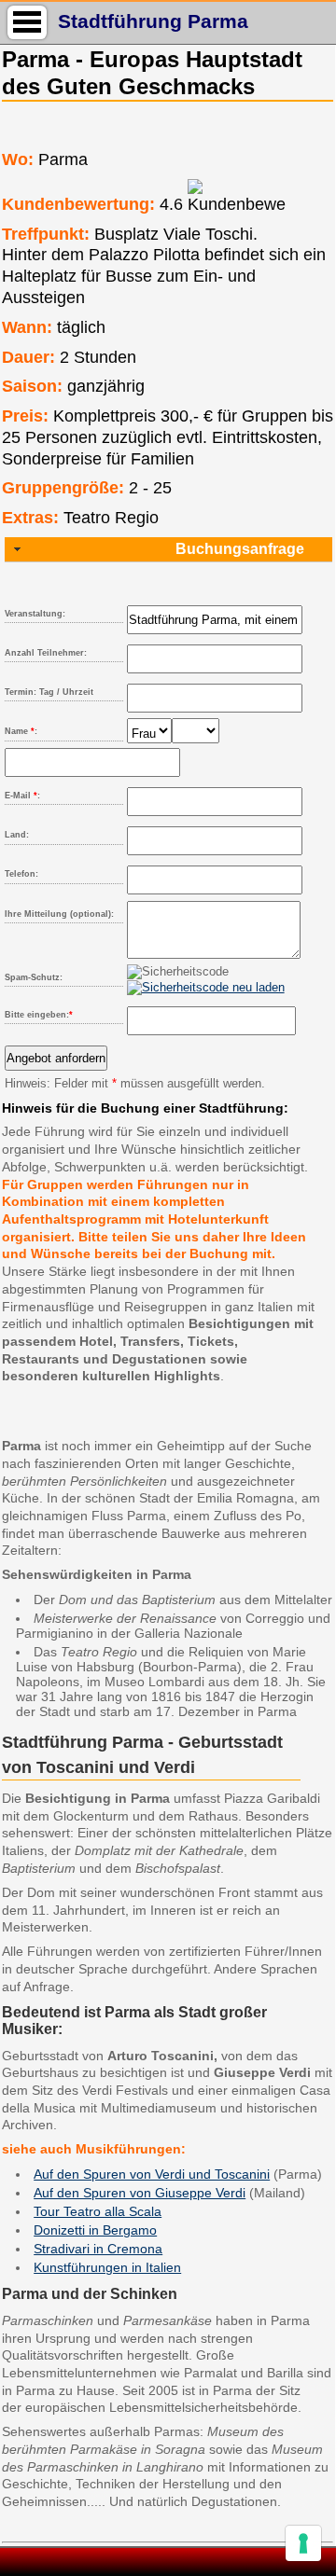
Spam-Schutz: (34, 977)
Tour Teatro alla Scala (98, 2211)
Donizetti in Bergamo (95, 2230)
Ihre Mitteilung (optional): (59, 914)
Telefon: (21, 874)
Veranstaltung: (35, 614)
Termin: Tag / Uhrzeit (49, 692)
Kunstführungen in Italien (107, 2267)
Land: (17, 835)
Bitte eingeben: (39, 1015)
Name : (21, 731)
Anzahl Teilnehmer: (46, 653)
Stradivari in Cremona (98, 2249)
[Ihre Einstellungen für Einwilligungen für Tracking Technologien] (303, 2543)
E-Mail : (22, 796)
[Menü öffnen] (27, 22)
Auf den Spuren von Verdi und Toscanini (152, 2174)
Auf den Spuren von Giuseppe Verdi (140, 2193)
